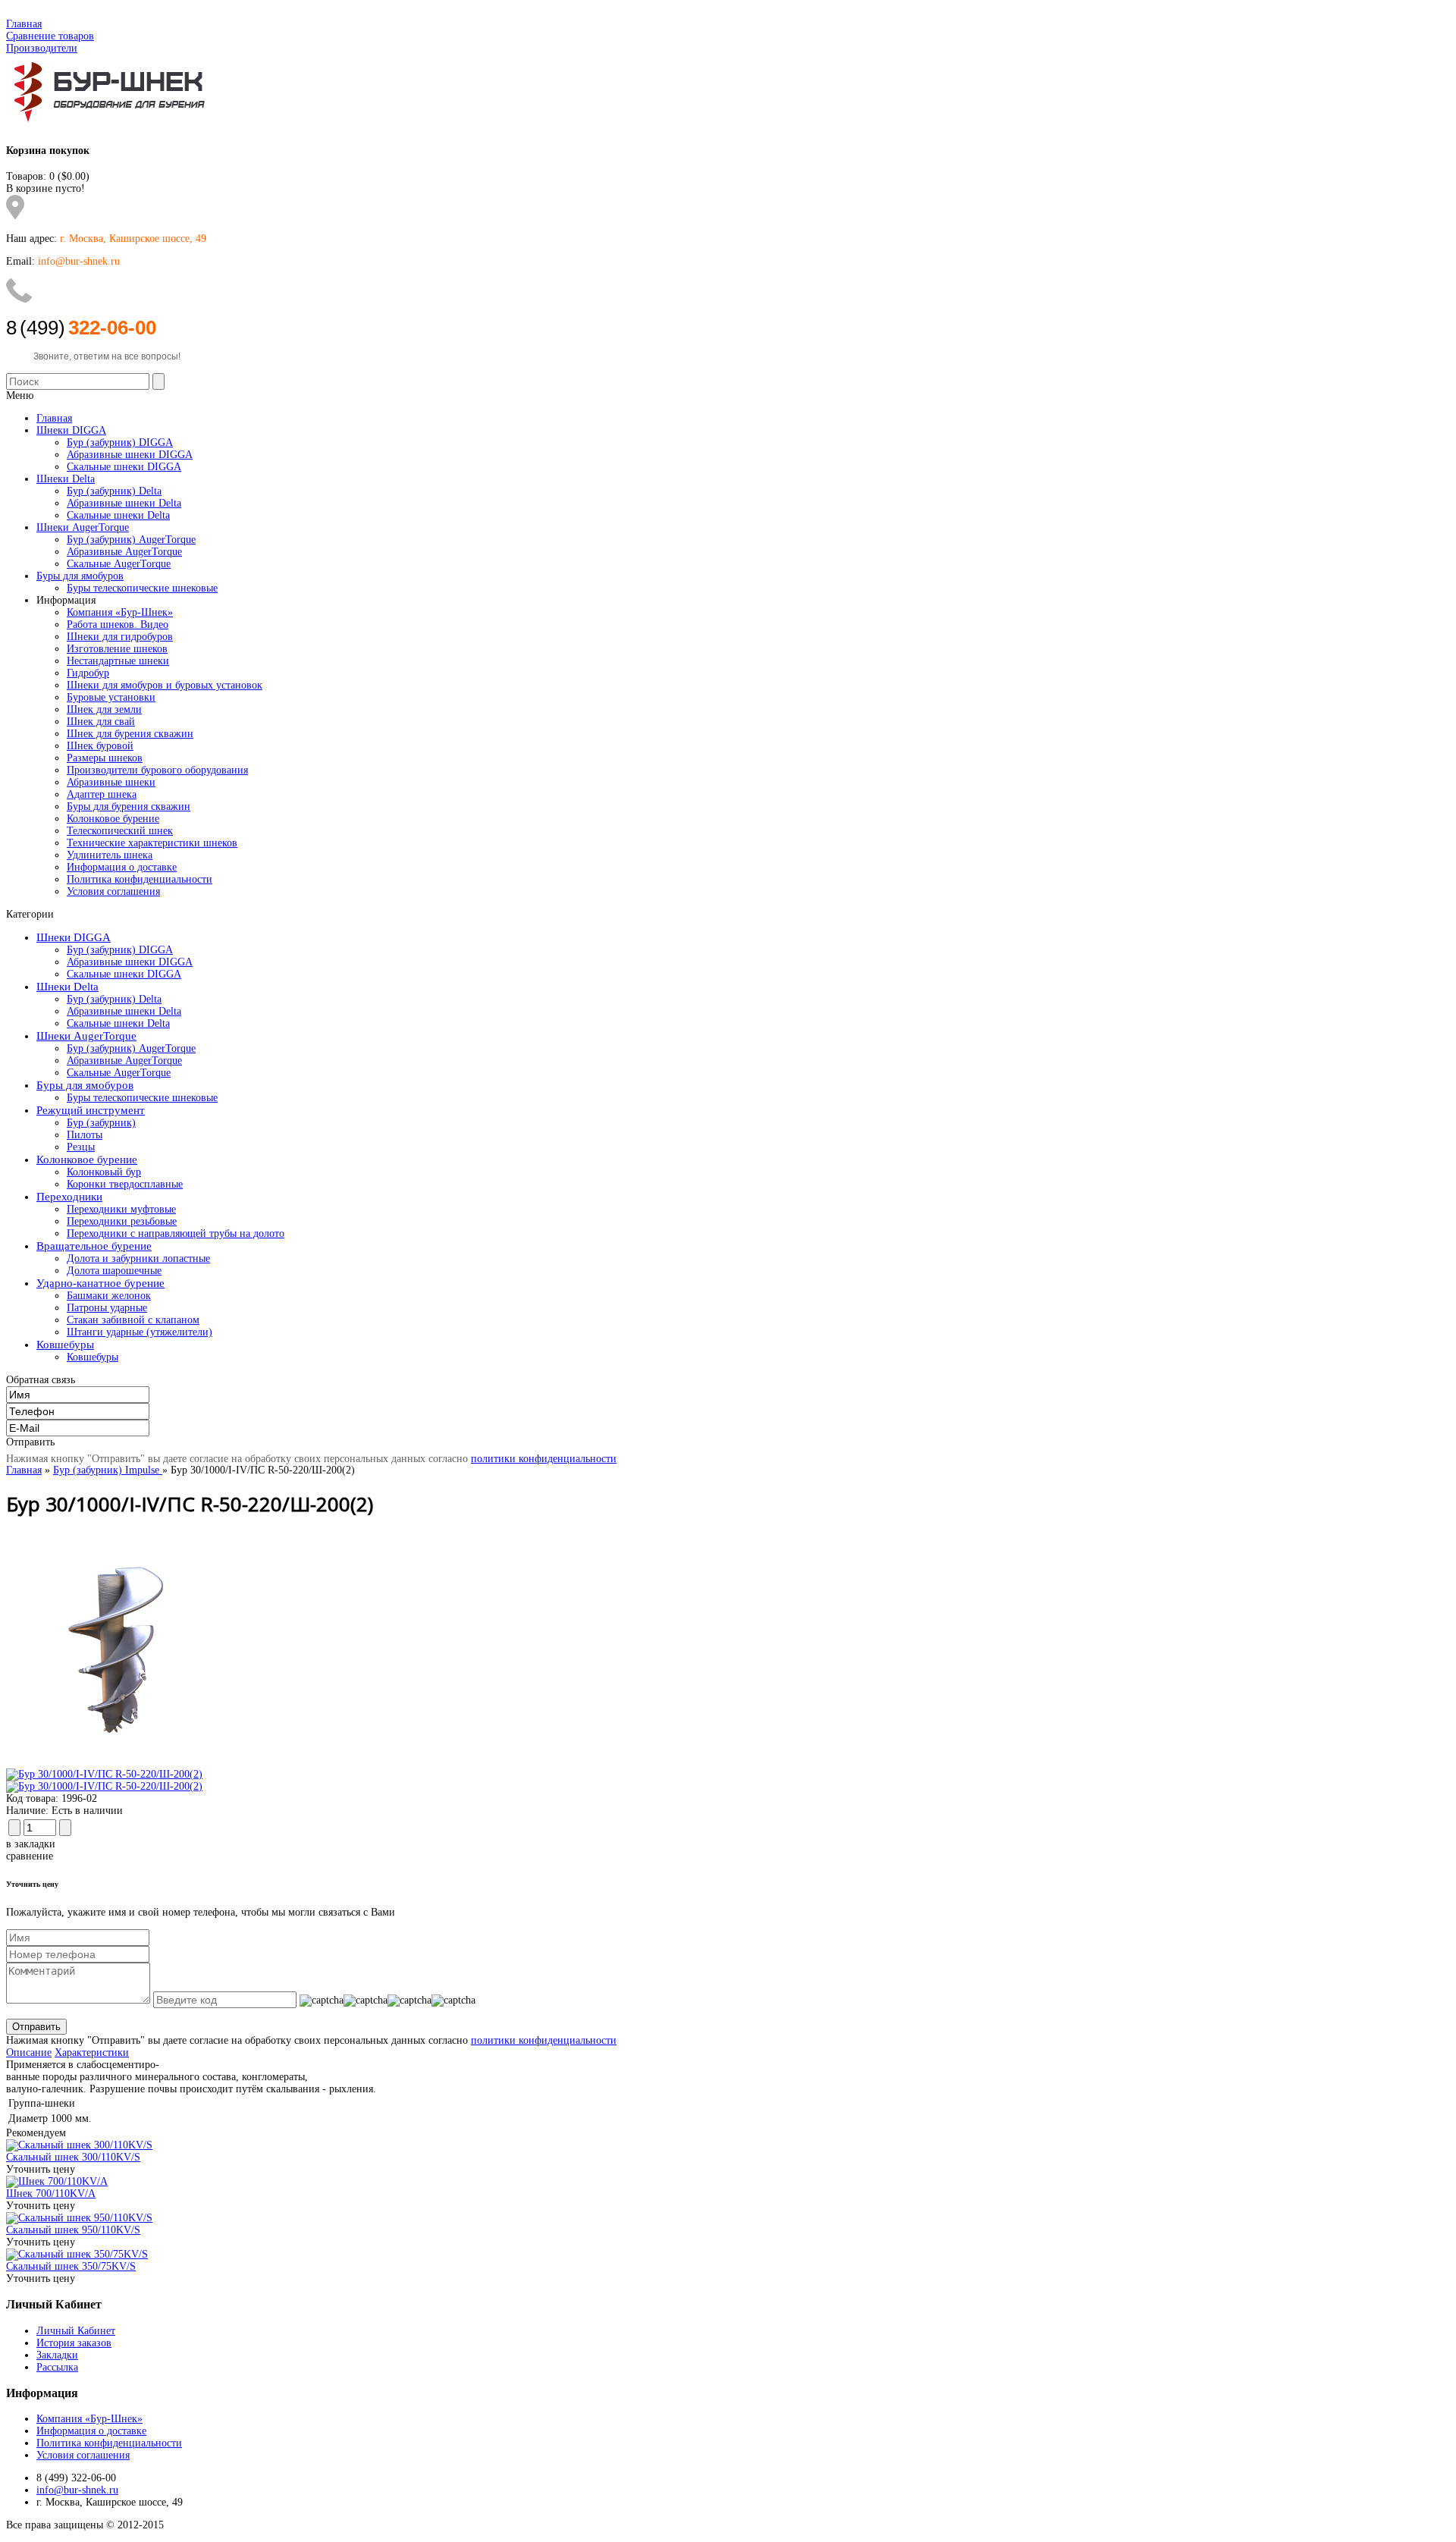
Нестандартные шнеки (118, 661)
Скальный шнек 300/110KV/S (73, 2157)
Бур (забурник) (101, 1123)
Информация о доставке (122, 867)
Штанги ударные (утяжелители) (140, 1332)
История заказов (74, 2343)
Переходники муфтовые (121, 1209)
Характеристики (92, 2052)
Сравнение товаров (50, 36)
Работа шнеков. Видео (118, 625)
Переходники (69, 1197)
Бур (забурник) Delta (114, 999)
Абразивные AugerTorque (124, 1061)
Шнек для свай (101, 722)
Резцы (81, 1147)
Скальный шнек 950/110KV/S (73, 2230)
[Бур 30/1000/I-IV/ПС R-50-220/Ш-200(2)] (124, 1762)
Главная (24, 24)
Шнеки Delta (67, 987)
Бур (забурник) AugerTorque (131, 1048)
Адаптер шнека (102, 794)
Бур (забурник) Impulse (108, 1470)
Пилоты (85, 1135)
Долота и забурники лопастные (138, 1258)
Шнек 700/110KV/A (51, 2194)
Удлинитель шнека (110, 855)
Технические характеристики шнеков (152, 843)
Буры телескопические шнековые (142, 1098)
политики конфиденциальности (544, 1459)
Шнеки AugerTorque (86, 1036)
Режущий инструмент (91, 1110)
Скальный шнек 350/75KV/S (71, 2266)
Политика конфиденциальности (140, 879)
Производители (42, 48)
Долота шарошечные (114, 1271)
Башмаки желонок (109, 1296)
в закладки (31, 1844)
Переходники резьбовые (122, 1221)
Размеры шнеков (105, 758)
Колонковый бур (104, 1172)
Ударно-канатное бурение (100, 1283)
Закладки (57, 2355)
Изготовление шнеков (117, 649)
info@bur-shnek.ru (77, 2490)
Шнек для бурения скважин (130, 734)
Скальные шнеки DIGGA (124, 974)
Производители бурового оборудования (157, 770)
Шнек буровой (100, 746)
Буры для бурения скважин (129, 807)
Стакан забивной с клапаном (133, 1320)
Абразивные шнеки (111, 782)
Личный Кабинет (76, 2331)
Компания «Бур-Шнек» (120, 612)
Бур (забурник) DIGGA (120, 950)
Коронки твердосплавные (125, 1184)
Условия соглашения (113, 891)
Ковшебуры (65, 1345)
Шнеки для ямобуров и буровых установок (165, 685)
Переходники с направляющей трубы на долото (176, 1233)
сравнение (30, 1856)
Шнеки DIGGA (74, 937)
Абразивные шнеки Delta (124, 1011)
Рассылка (57, 2367)
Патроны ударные (107, 1308)
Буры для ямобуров (85, 1085)
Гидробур (88, 673)
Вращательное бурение (94, 1246)
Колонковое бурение (113, 819)
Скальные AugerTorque (119, 1073)
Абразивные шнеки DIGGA (130, 962)
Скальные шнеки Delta (118, 1023)
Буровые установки (111, 697)
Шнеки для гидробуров (120, 637)
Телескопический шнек (120, 831)
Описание (29, 2052)
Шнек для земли (104, 709)
